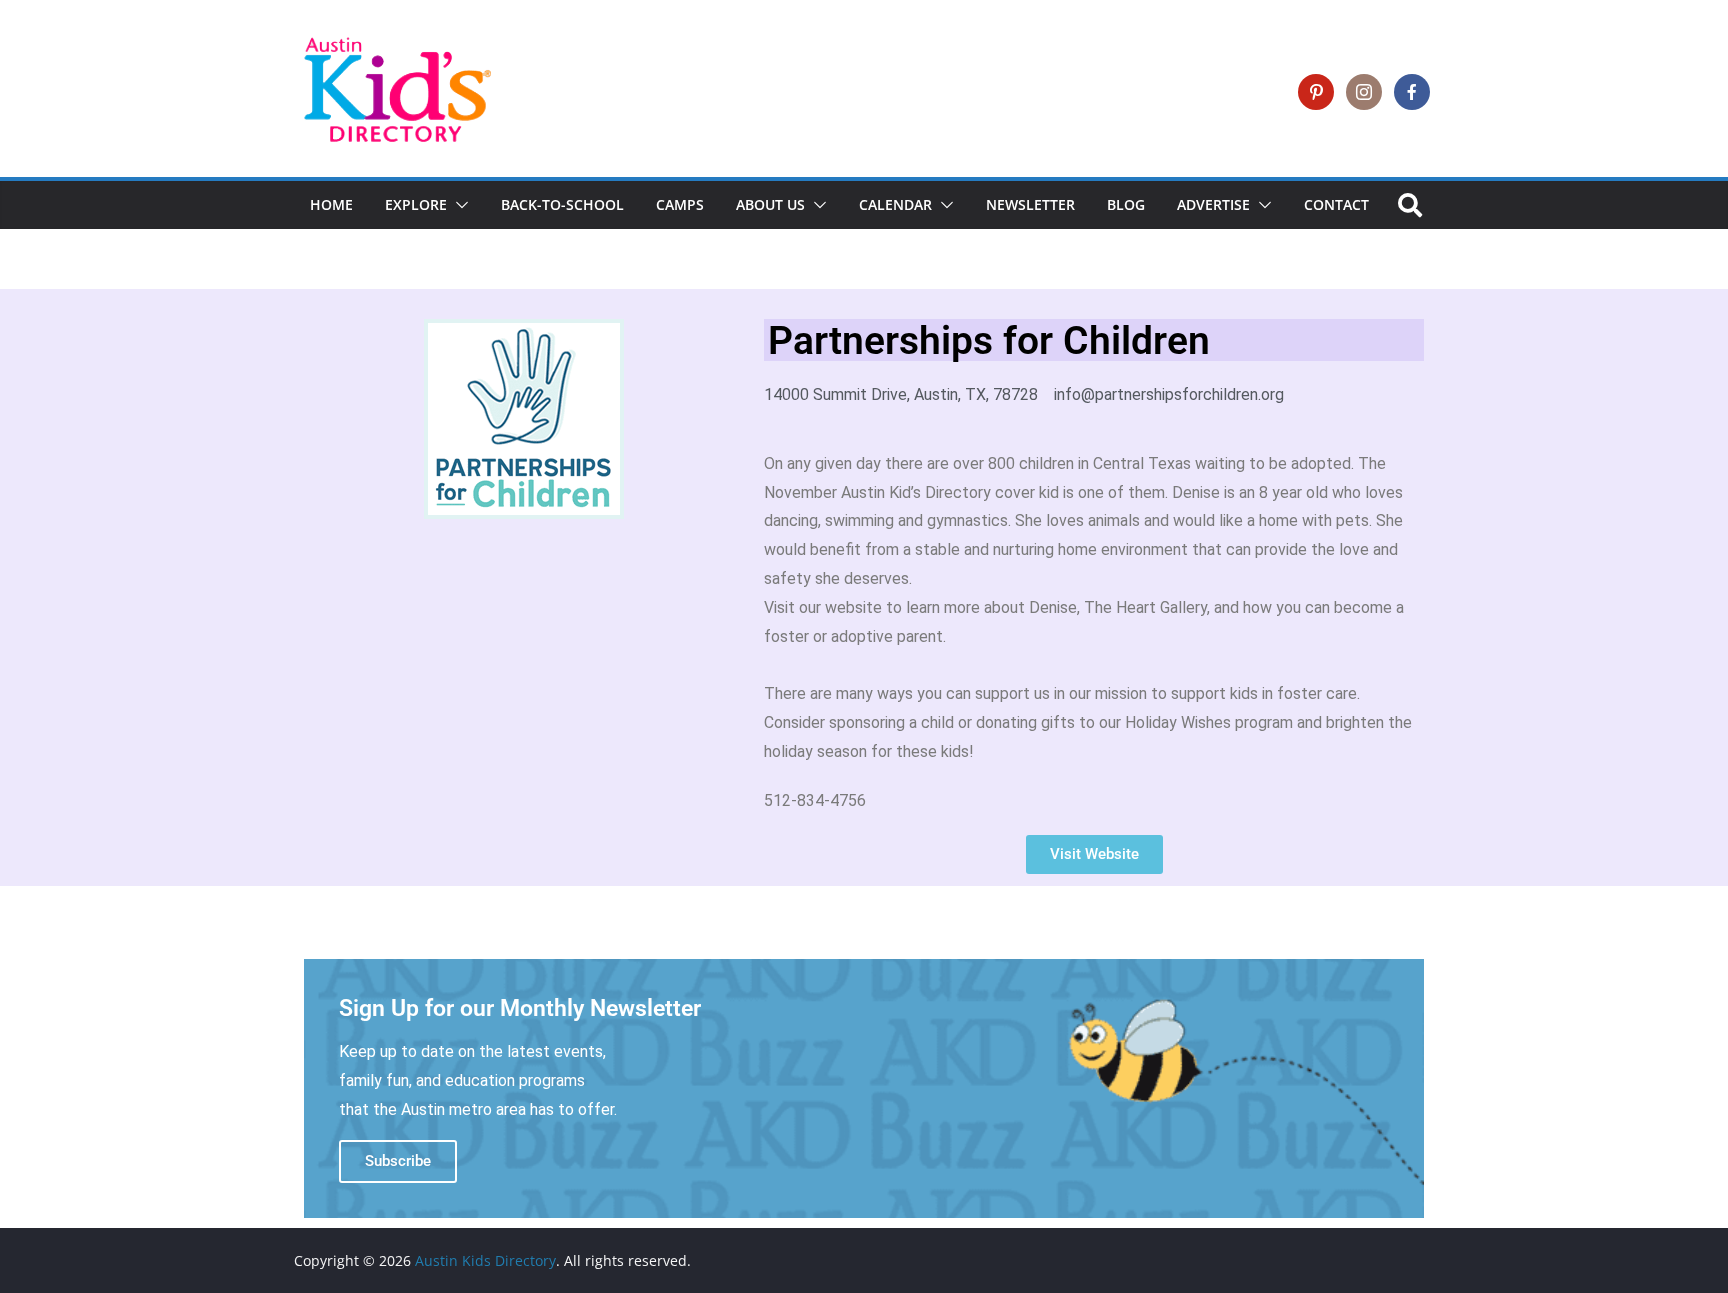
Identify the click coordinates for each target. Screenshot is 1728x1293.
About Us (770, 204)
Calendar (895, 204)
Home (331, 204)
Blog (1126, 204)
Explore (416, 204)
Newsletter (1030, 204)
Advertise (1213, 204)
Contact (1336, 204)
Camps (680, 204)
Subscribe (398, 1161)
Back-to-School (562, 204)
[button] (458, 205)
